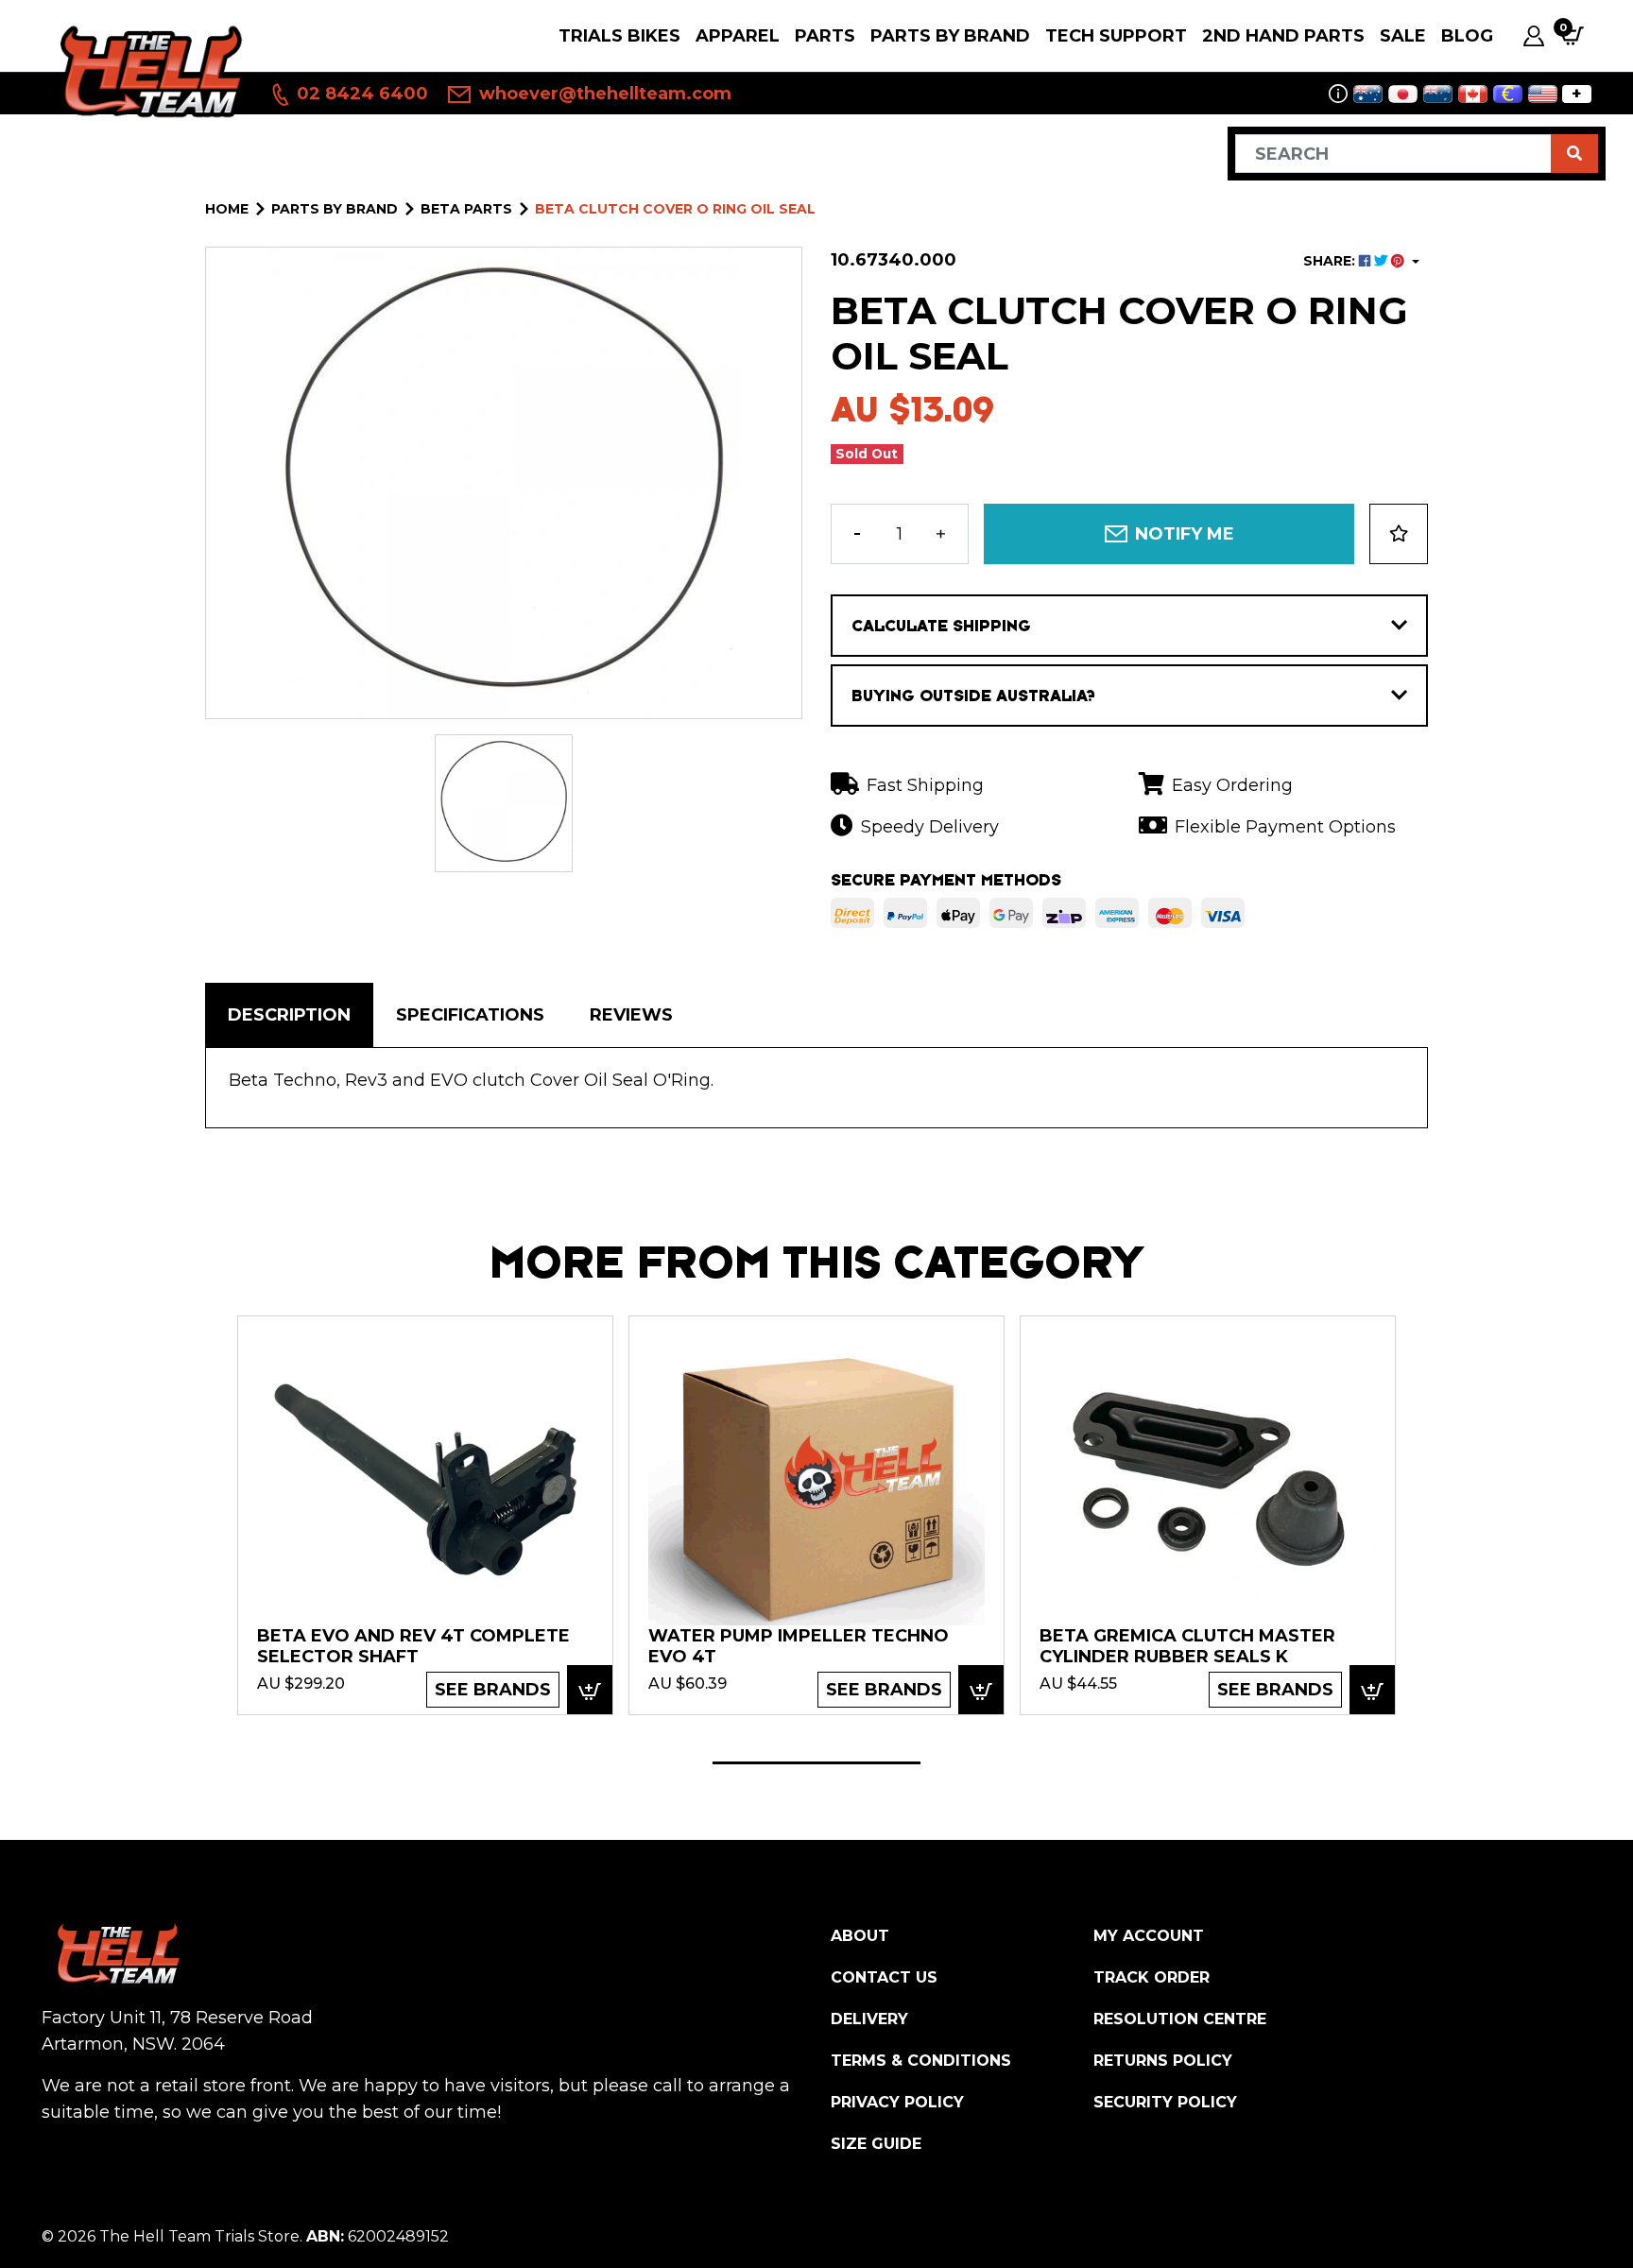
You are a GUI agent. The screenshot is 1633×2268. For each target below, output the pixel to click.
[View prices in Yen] (1403, 94)
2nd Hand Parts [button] (1283, 36)
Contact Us (884, 1977)
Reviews (631, 1015)
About (860, 1936)
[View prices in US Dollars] (1543, 94)
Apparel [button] (738, 36)
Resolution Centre (1180, 2019)
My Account (1149, 1936)
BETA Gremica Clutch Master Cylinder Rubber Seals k (1187, 1646)
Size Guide (876, 2144)
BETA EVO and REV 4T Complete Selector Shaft (413, 1646)
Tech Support (1116, 36)
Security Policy (1165, 2102)
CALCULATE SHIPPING (941, 626)
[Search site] (1574, 154)
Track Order (1152, 1977)
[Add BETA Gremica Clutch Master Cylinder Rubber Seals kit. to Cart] (1372, 1690)
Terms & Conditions (921, 2061)
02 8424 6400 (360, 94)
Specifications (470, 1015)
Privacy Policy (897, 2102)
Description (289, 1015)
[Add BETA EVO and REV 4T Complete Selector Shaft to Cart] (590, 1690)
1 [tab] (816, 1763)
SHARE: (1331, 261)
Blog (1467, 36)
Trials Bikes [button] (619, 36)
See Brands (493, 1690)
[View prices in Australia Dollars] (1368, 94)
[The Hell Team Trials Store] (148, 70)
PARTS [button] (825, 36)
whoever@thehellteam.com (603, 94)
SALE (1403, 36)
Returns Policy (1163, 2061)
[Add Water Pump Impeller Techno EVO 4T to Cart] (981, 1690)
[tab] (289, 1015)
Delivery (869, 2019)
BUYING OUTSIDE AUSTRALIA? (973, 696)
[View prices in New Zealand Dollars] (1438, 94)
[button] (1399, 534)
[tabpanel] (425, 1514)
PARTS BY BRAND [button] (950, 36)
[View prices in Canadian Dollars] (1473, 94)
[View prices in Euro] (1508, 94)
